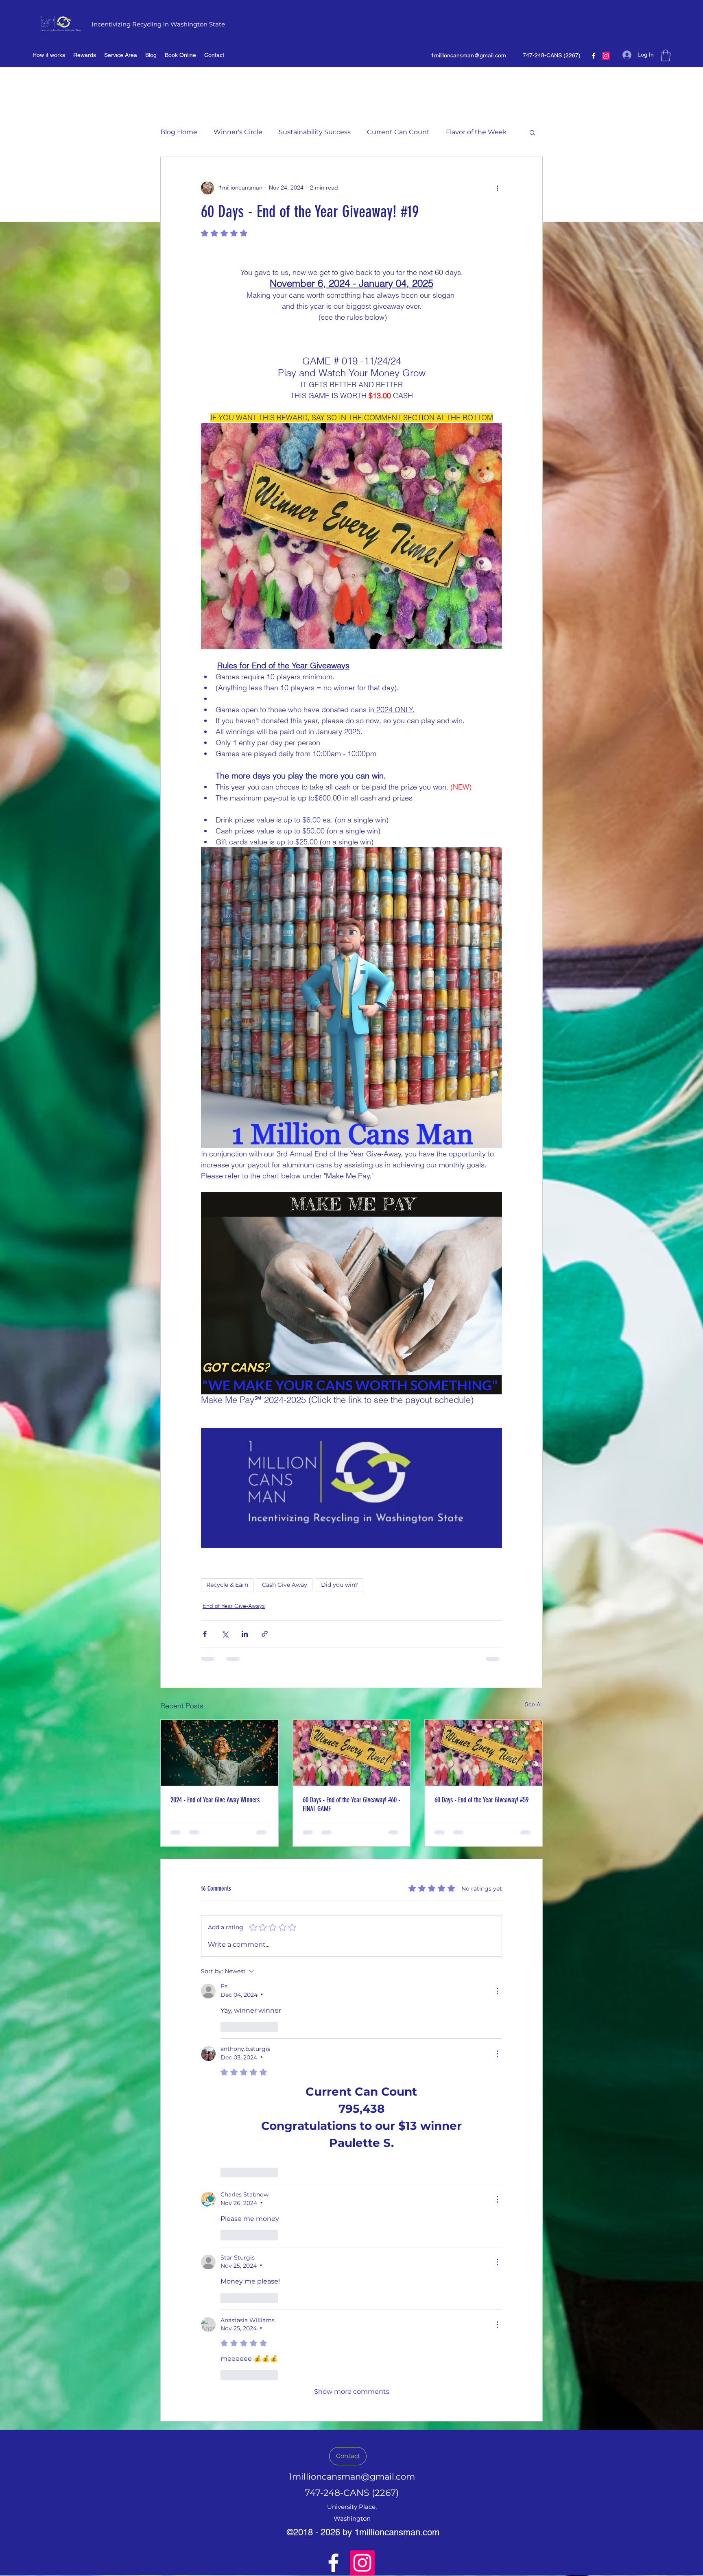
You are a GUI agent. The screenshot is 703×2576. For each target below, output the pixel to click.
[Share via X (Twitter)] (225, 1634)
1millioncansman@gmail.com (468, 55)
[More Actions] (497, 1991)
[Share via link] (265, 1634)
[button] (666, 56)
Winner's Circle (238, 132)
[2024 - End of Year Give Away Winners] (219, 1753)
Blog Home (179, 132)
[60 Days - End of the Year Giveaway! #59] (484, 1753)
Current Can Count (398, 132)
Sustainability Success (315, 132)
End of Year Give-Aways (234, 1606)
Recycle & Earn (227, 1585)
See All (534, 1704)
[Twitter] (606, 56)
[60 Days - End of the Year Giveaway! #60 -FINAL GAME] (352, 1753)
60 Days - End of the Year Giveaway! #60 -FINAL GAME (351, 1804)
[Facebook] (594, 56)
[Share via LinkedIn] (245, 1634)
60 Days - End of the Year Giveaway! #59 (481, 1800)
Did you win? (339, 1585)
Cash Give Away (285, 1585)
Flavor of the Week (476, 132)
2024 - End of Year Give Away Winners (215, 1800)
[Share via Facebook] (205, 1634)
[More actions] (497, 188)
